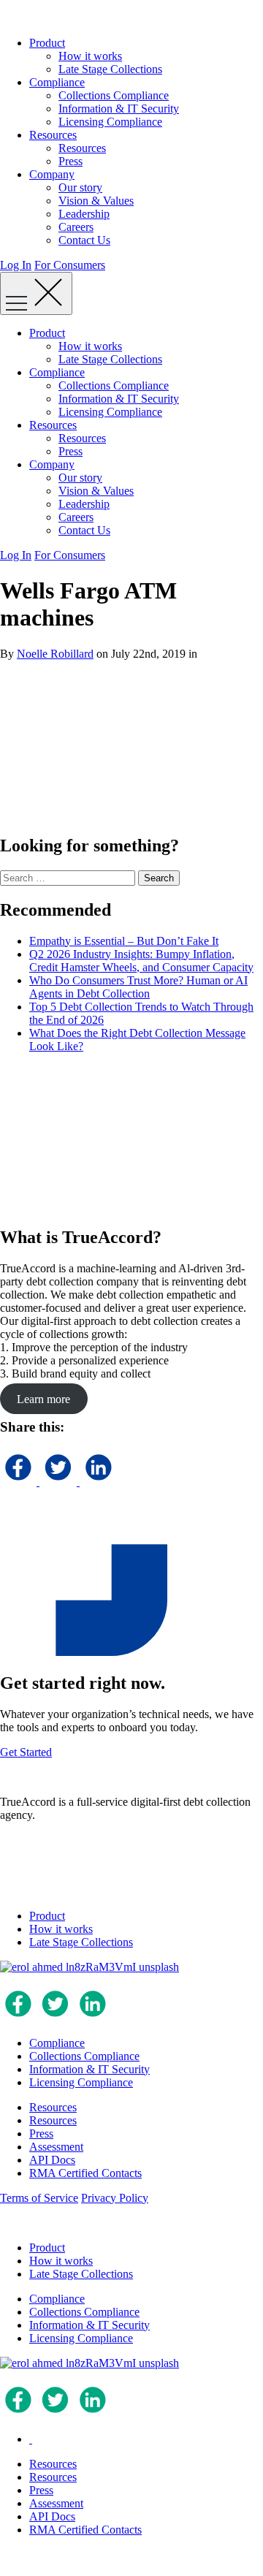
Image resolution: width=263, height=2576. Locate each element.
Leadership (84, 214)
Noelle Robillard (55, 654)
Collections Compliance (114, 95)
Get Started (26, 1752)
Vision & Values (96, 201)
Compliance (57, 82)
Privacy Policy (115, 2198)
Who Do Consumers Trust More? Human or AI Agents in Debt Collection (138, 987)
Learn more (43, 1398)
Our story (80, 187)
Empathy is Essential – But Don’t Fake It (124, 941)
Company (52, 174)
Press (70, 161)
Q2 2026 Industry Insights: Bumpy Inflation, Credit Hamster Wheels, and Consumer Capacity (141, 961)
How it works (90, 56)
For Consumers (70, 265)
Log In (16, 265)
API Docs (52, 2160)
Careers (76, 227)
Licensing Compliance (110, 122)
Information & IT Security (119, 109)
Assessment (56, 2147)
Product (47, 43)
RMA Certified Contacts (85, 2173)
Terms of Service (39, 2198)
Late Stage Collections (110, 69)
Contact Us (84, 240)
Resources (53, 135)
